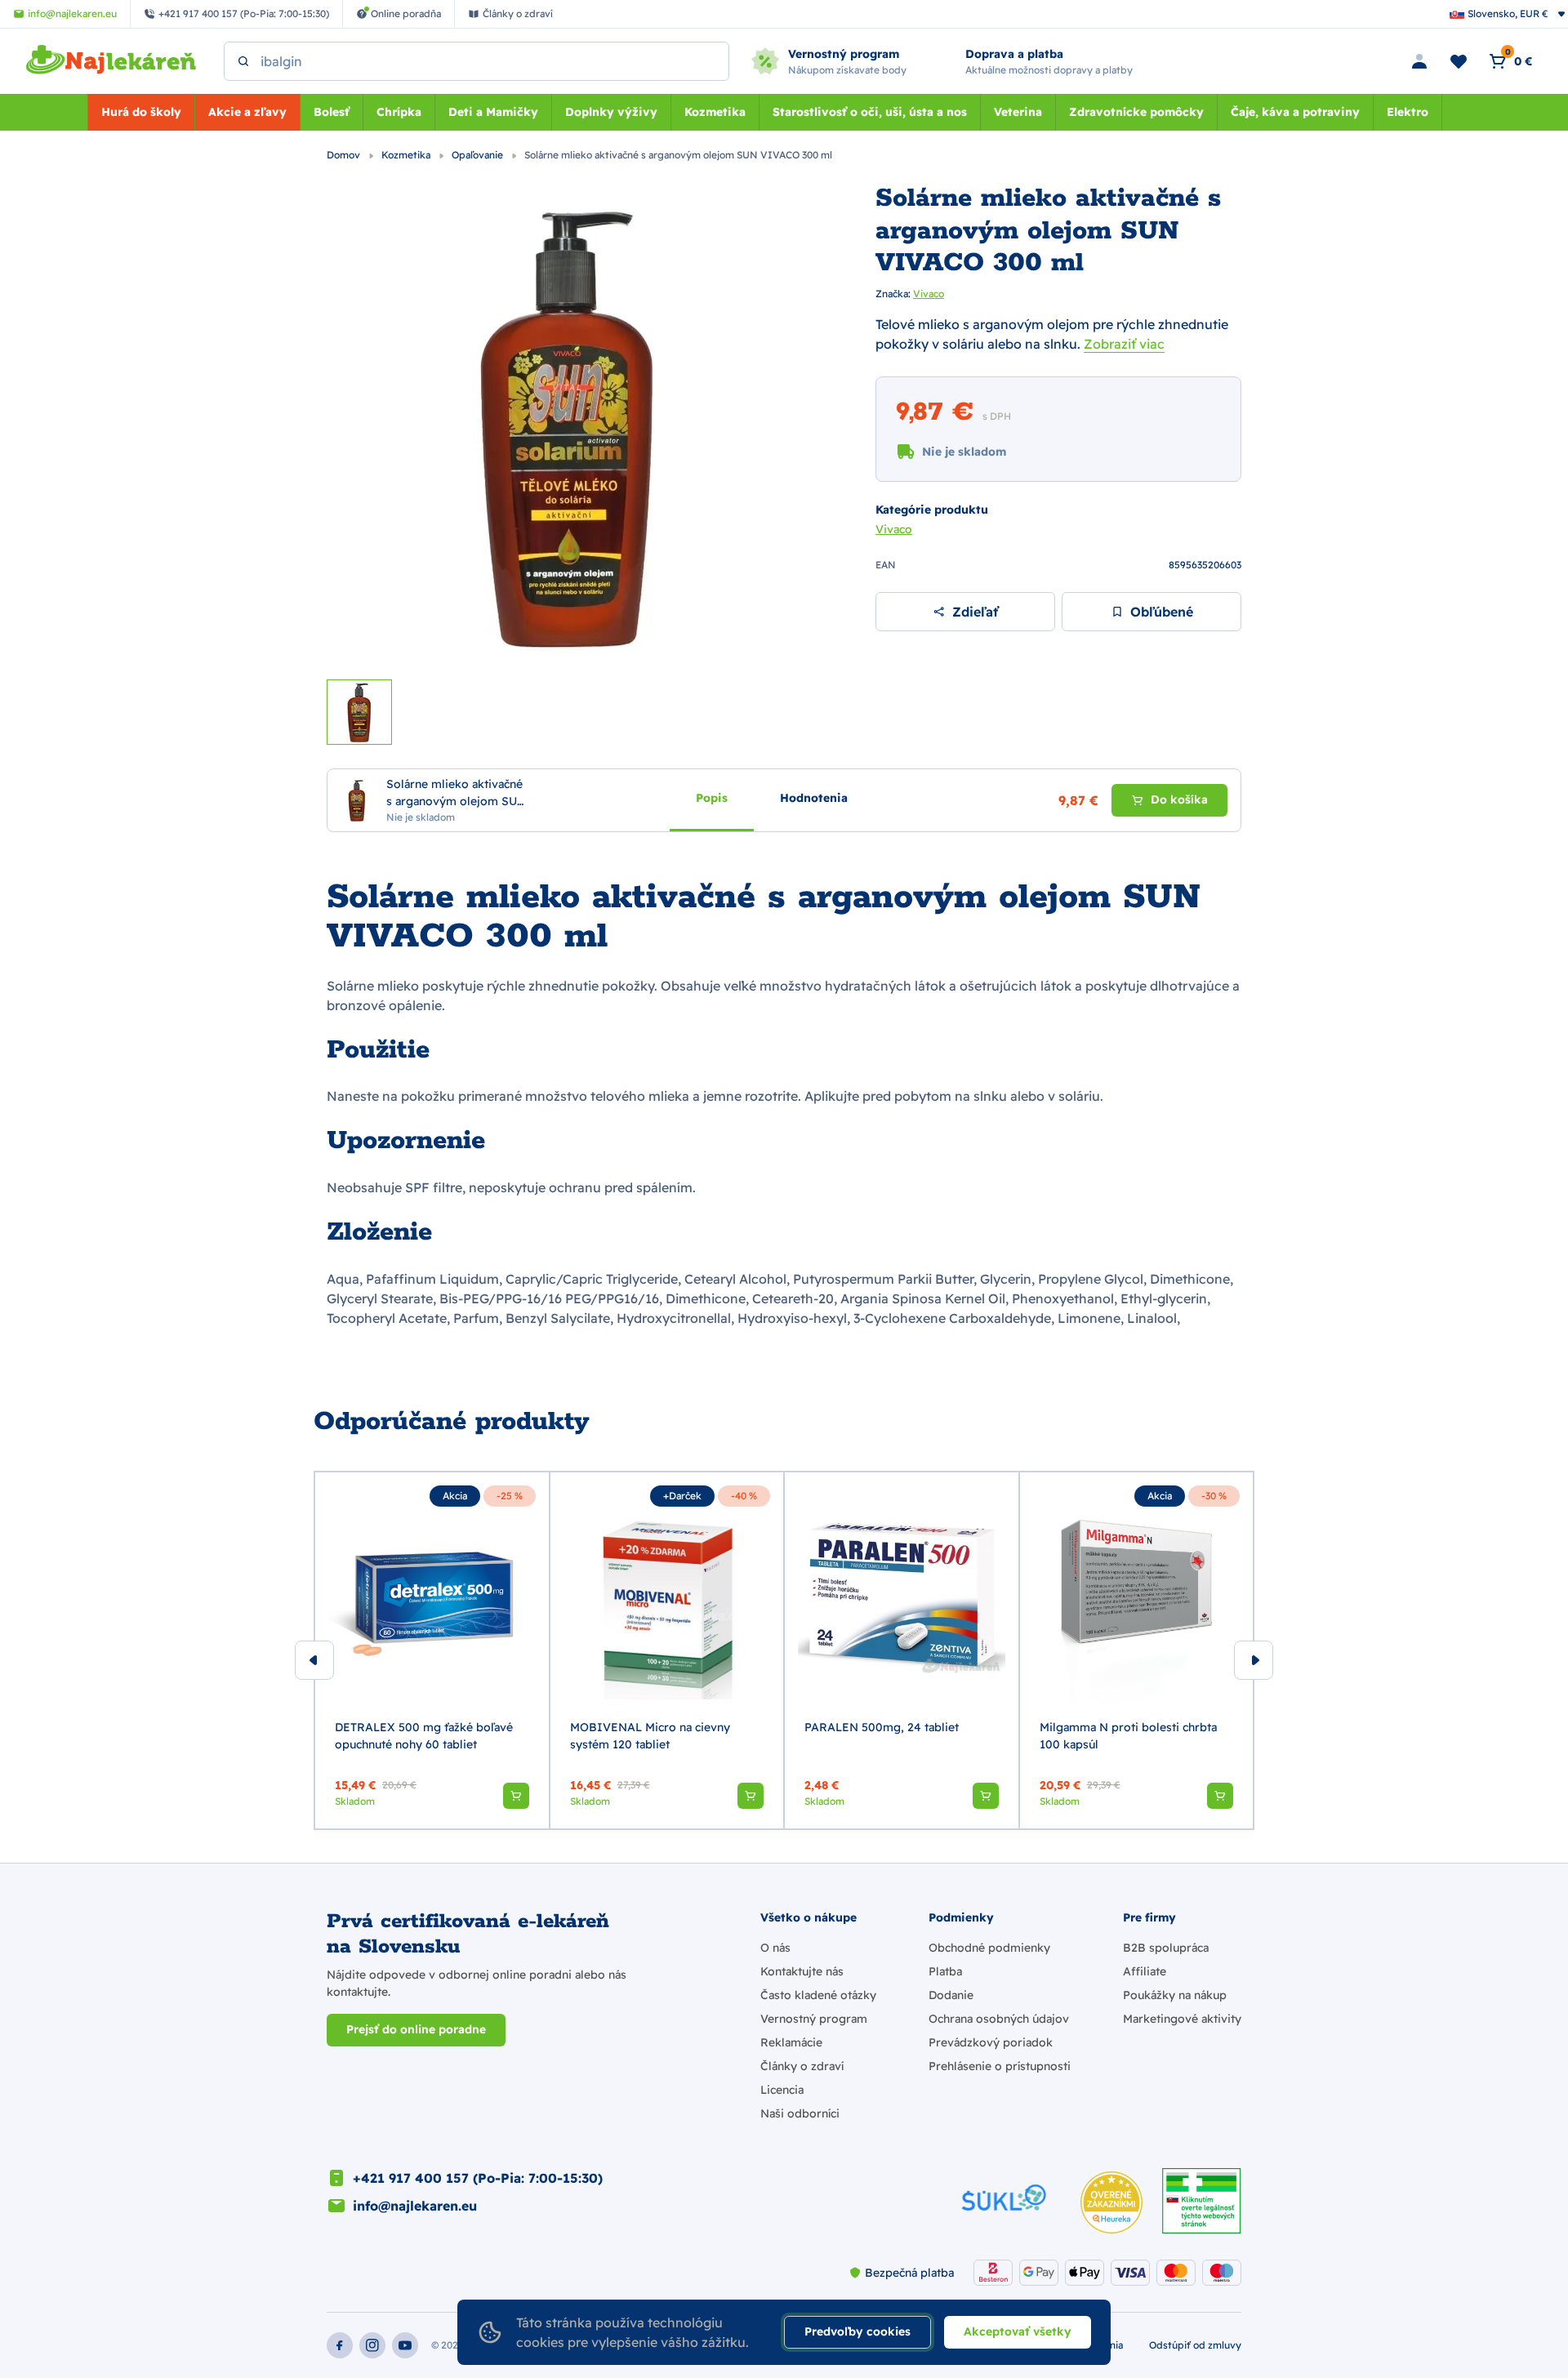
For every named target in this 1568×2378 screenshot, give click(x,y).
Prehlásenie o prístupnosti (1000, 2066)
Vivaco (929, 294)
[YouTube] (405, 2345)
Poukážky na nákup (1175, 1995)
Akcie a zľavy (247, 112)
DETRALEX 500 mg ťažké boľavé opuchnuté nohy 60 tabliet (424, 1736)
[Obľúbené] (1459, 61)
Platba (945, 1971)
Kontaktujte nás (802, 1971)
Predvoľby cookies (857, 2331)
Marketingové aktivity (1182, 2019)
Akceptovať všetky (1018, 2331)
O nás (775, 1948)
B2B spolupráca (1166, 1948)
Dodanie (951, 1995)
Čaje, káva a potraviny (1295, 112)
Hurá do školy (141, 112)
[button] (516, 1796)
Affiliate (1145, 1971)
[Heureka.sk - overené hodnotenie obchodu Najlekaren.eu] (1111, 2202)
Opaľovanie (479, 155)
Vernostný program (814, 2019)
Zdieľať (975, 612)
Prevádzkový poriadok (991, 2042)
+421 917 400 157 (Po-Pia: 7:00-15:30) (478, 2178)
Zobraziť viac (1124, 344)
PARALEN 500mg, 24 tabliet (882, 1727)
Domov (345, 155)
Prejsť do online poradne (416, 2029)
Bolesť (332, 112)
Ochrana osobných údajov (999, 2019)
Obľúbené (1162, 612)
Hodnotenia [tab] (814, 797)
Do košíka (1179, 799)
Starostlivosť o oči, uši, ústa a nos (870, 112)
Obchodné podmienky (989, 1948)
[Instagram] (372, 2345)
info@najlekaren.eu (415, 2206)
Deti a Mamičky (493, 112)
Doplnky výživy (611, 112)
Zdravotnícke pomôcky (1136, 112)
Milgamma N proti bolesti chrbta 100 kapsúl (1128, 1736)
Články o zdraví (802, 2066)
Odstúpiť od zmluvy (1195, 2345)
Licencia (782, 2090)
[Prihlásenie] (1419, 61)
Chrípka (399, 112)
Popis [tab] (712, 797)
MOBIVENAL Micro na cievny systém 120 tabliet (650, 1736)
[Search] (243, 61)
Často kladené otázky (818, 1995)
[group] (432, 1650)
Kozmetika (715, 112)
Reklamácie (791, 2042)
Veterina (1018, 112)
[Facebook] (340, 2345)
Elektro (1408, 112)
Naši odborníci (800, 2113)
